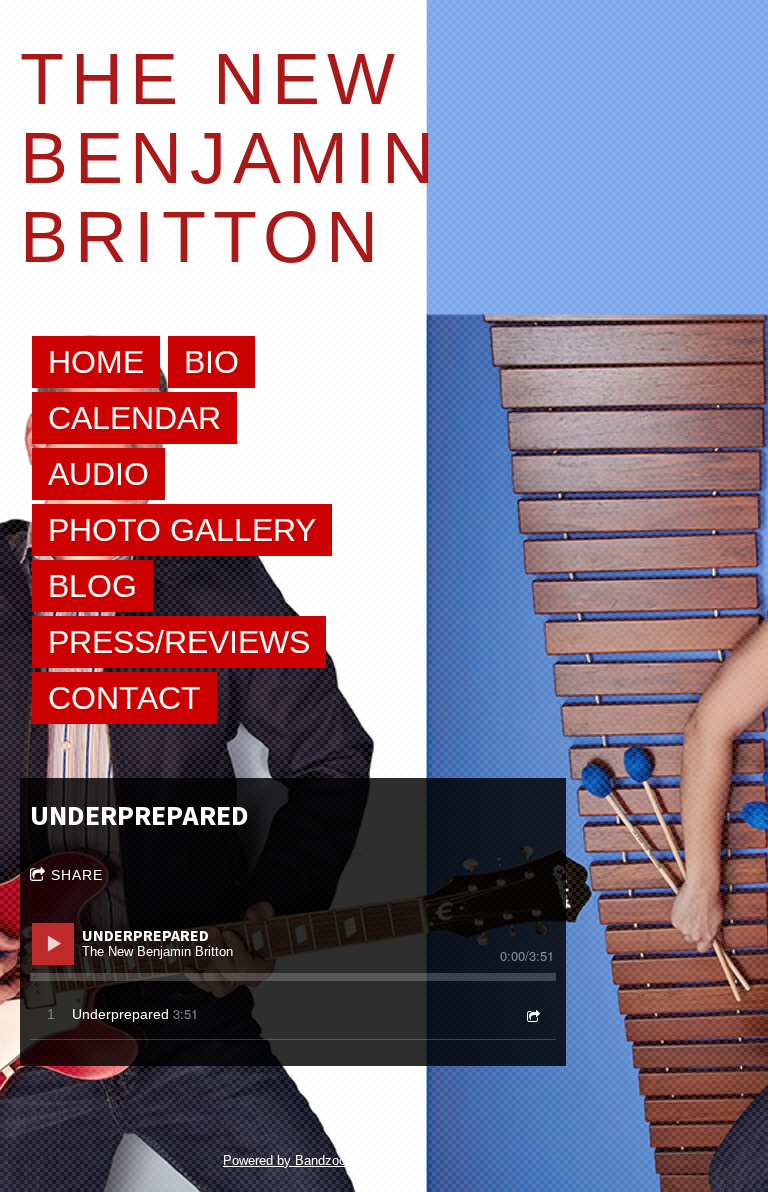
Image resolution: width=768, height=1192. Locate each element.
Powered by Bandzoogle (293, 1160)
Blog (92, 586)
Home (96, 362)
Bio (211, 362)
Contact (124, 698)
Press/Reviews (179, 642)
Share (77, 875)
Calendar (134, 418)
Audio (98, 474)
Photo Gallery (182, 530)
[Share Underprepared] (532, 1015)
